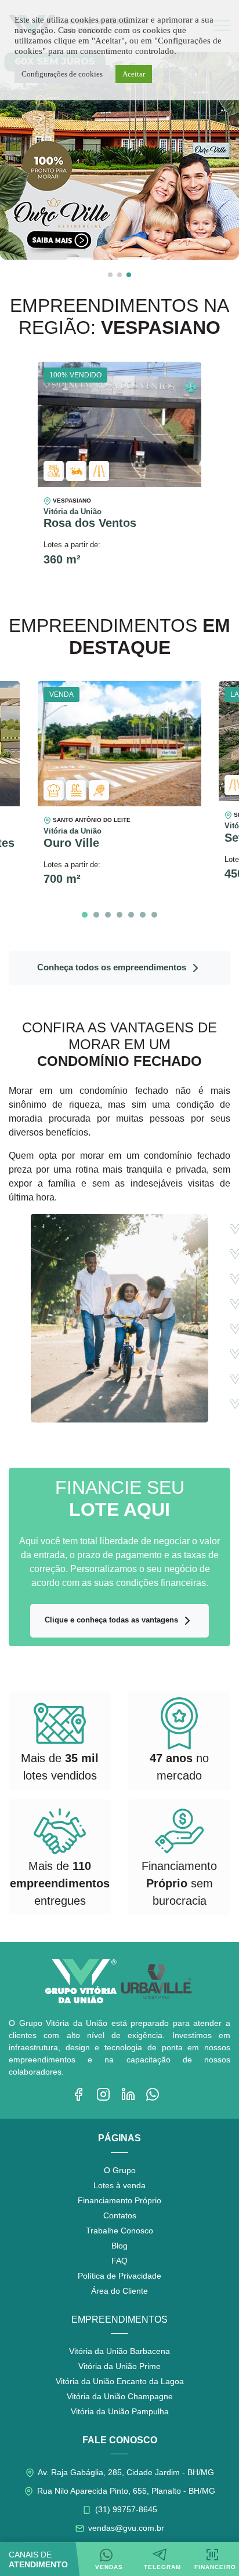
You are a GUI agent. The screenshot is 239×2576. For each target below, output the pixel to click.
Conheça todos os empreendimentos (113, 967)
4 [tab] (119, 915)
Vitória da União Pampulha (120, 2411)
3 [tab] (108, 915)
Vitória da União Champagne (120, 2396)
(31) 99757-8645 (125, 2509)
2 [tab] (96, 915)
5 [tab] (131, 915)
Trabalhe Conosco (119, 2231)
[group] (119, 156)
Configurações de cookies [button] (62, 74)
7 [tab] (154, 915)
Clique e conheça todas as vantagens (113, 1620)
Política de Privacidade (119, 2276)
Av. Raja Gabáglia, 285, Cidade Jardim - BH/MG (125, 2472)
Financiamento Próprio (119, 2200)
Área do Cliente (119, 2291)
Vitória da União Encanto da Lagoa (120, 2381)
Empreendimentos (119, 2320)
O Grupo (120, 2170)
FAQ (119, 2261)
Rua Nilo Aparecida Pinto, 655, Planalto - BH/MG (125, 2491)
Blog (119, 2246)
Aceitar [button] (134, 74)
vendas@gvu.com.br (125, 2528)
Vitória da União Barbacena (119, 2351)
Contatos (120, 2215)
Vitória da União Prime (119, 2366)
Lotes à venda (119, 2185)
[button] (110, 275)
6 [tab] (143, 915)
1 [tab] (85, 915)
